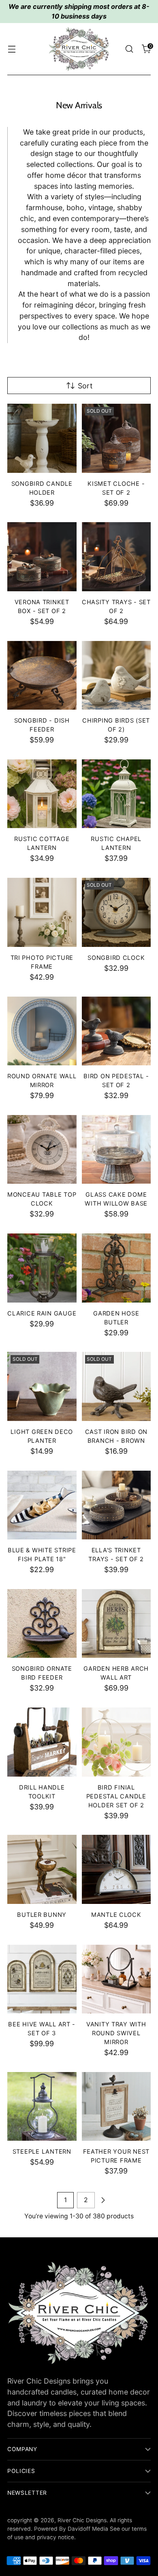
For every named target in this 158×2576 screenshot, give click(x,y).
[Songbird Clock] (116, 912)
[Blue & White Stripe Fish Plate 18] (42, 1505)
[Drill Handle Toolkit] (42, 1742)
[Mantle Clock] (116, 1869)
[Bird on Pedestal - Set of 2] (116, 1031)
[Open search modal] (129, 49)
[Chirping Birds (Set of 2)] (116, 676)
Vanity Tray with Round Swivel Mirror (116, 2033)
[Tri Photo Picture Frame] (42, 912)
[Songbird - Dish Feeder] (42, 676)
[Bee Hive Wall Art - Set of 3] (42, 1979)
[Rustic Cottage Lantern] (42, 794)
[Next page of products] (103, 2200)
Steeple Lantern (42, 2152)
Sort (85, 386)
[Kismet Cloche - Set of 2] (116, 438)
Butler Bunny (42, 1915)
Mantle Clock (116, 1915)
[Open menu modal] (12, 49)
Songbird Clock (116, 958)
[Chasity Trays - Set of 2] (116, 557)
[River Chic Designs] (79, 49)
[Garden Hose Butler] (116, 1268)
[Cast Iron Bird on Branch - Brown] (116, 1386)
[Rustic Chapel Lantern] (116, 794)
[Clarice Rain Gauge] (42, 1268)
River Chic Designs (82, 2520)
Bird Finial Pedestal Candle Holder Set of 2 (116, 1796)
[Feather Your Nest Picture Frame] (116, 2107)
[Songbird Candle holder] (42, 438)
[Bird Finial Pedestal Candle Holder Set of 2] (116, 1742)
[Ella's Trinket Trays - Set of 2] (116, 1505)
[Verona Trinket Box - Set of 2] (42, 557)
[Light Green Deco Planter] (42, 1386)
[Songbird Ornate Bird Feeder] (42, 1624)
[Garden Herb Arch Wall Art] (116, 1624)
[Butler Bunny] (42, 1869)
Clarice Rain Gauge (42, 1313)
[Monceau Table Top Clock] (42, 1150)
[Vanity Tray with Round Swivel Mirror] (116, 1979)
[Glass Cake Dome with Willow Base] (116, 1150)
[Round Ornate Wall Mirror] (42, 1031)
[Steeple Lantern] (42, 2107)
